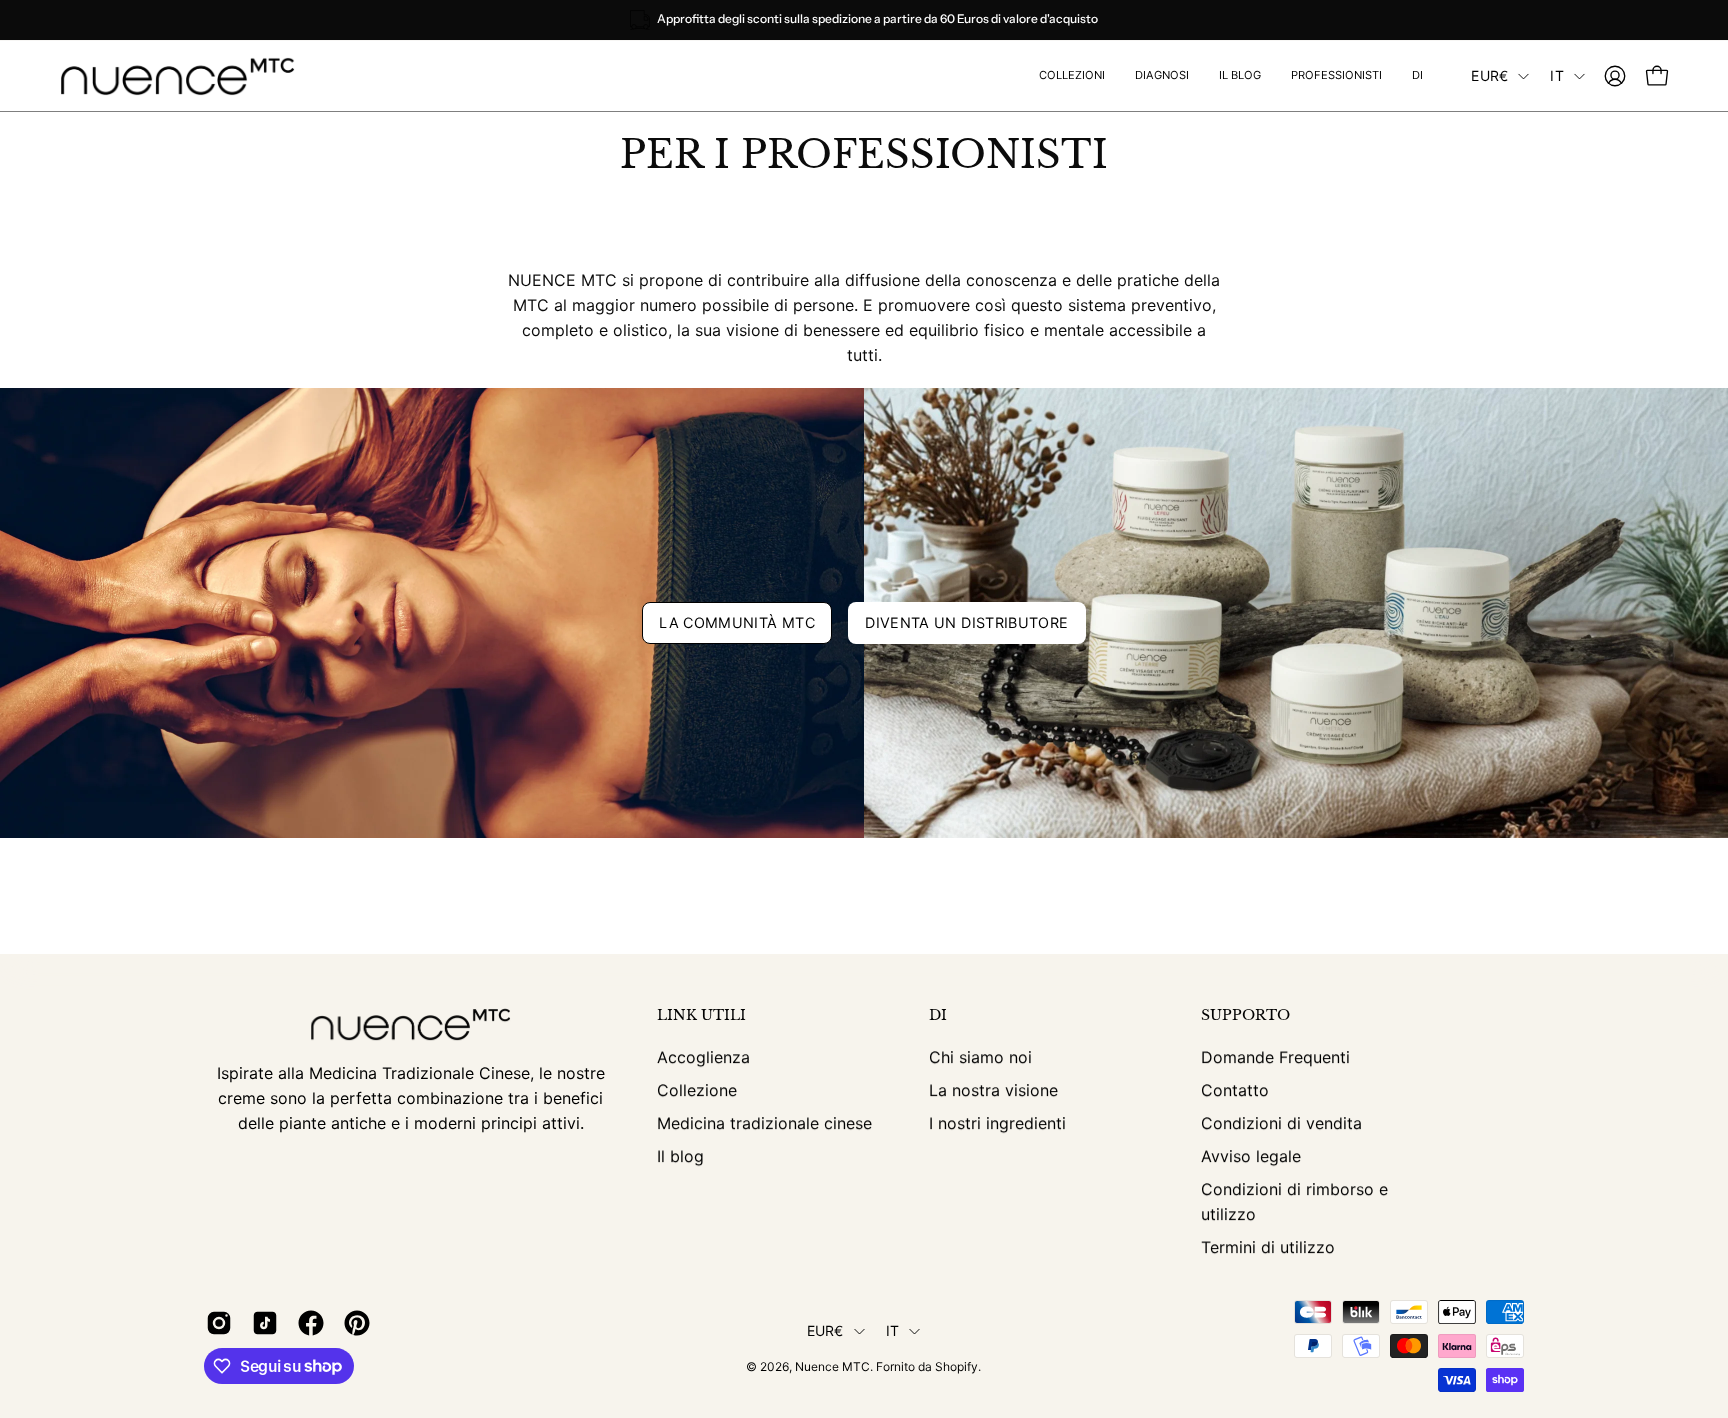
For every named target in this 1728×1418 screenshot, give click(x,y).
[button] (1336, 76)
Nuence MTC (832, 1366)
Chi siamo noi (980, 1057)
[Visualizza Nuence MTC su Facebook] (311, 1323)
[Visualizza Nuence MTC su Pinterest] (357, 1323)
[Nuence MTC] (185, 76)
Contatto (1235, 1090)
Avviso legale (1251, 1156)
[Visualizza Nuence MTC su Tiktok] (265, 1323)
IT (1557, 75)
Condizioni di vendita (1281, 1123)
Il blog (680, 1156)
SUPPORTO (1245, 1015)
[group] (864, 20)
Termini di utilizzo (1268, 1247)
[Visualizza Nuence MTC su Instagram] (219, 1323)
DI (938, 1015)
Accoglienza (703, 1057)
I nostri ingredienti (997, 1123)
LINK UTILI (701, 1015)
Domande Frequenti (1275, 1057)
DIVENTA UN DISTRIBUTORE (966, 622)
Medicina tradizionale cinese (764, 1123)
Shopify (956, 1366)
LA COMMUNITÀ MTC (737, 622)
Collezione (697, 1090)
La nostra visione (993, 1090)
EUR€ (1489, 75)
